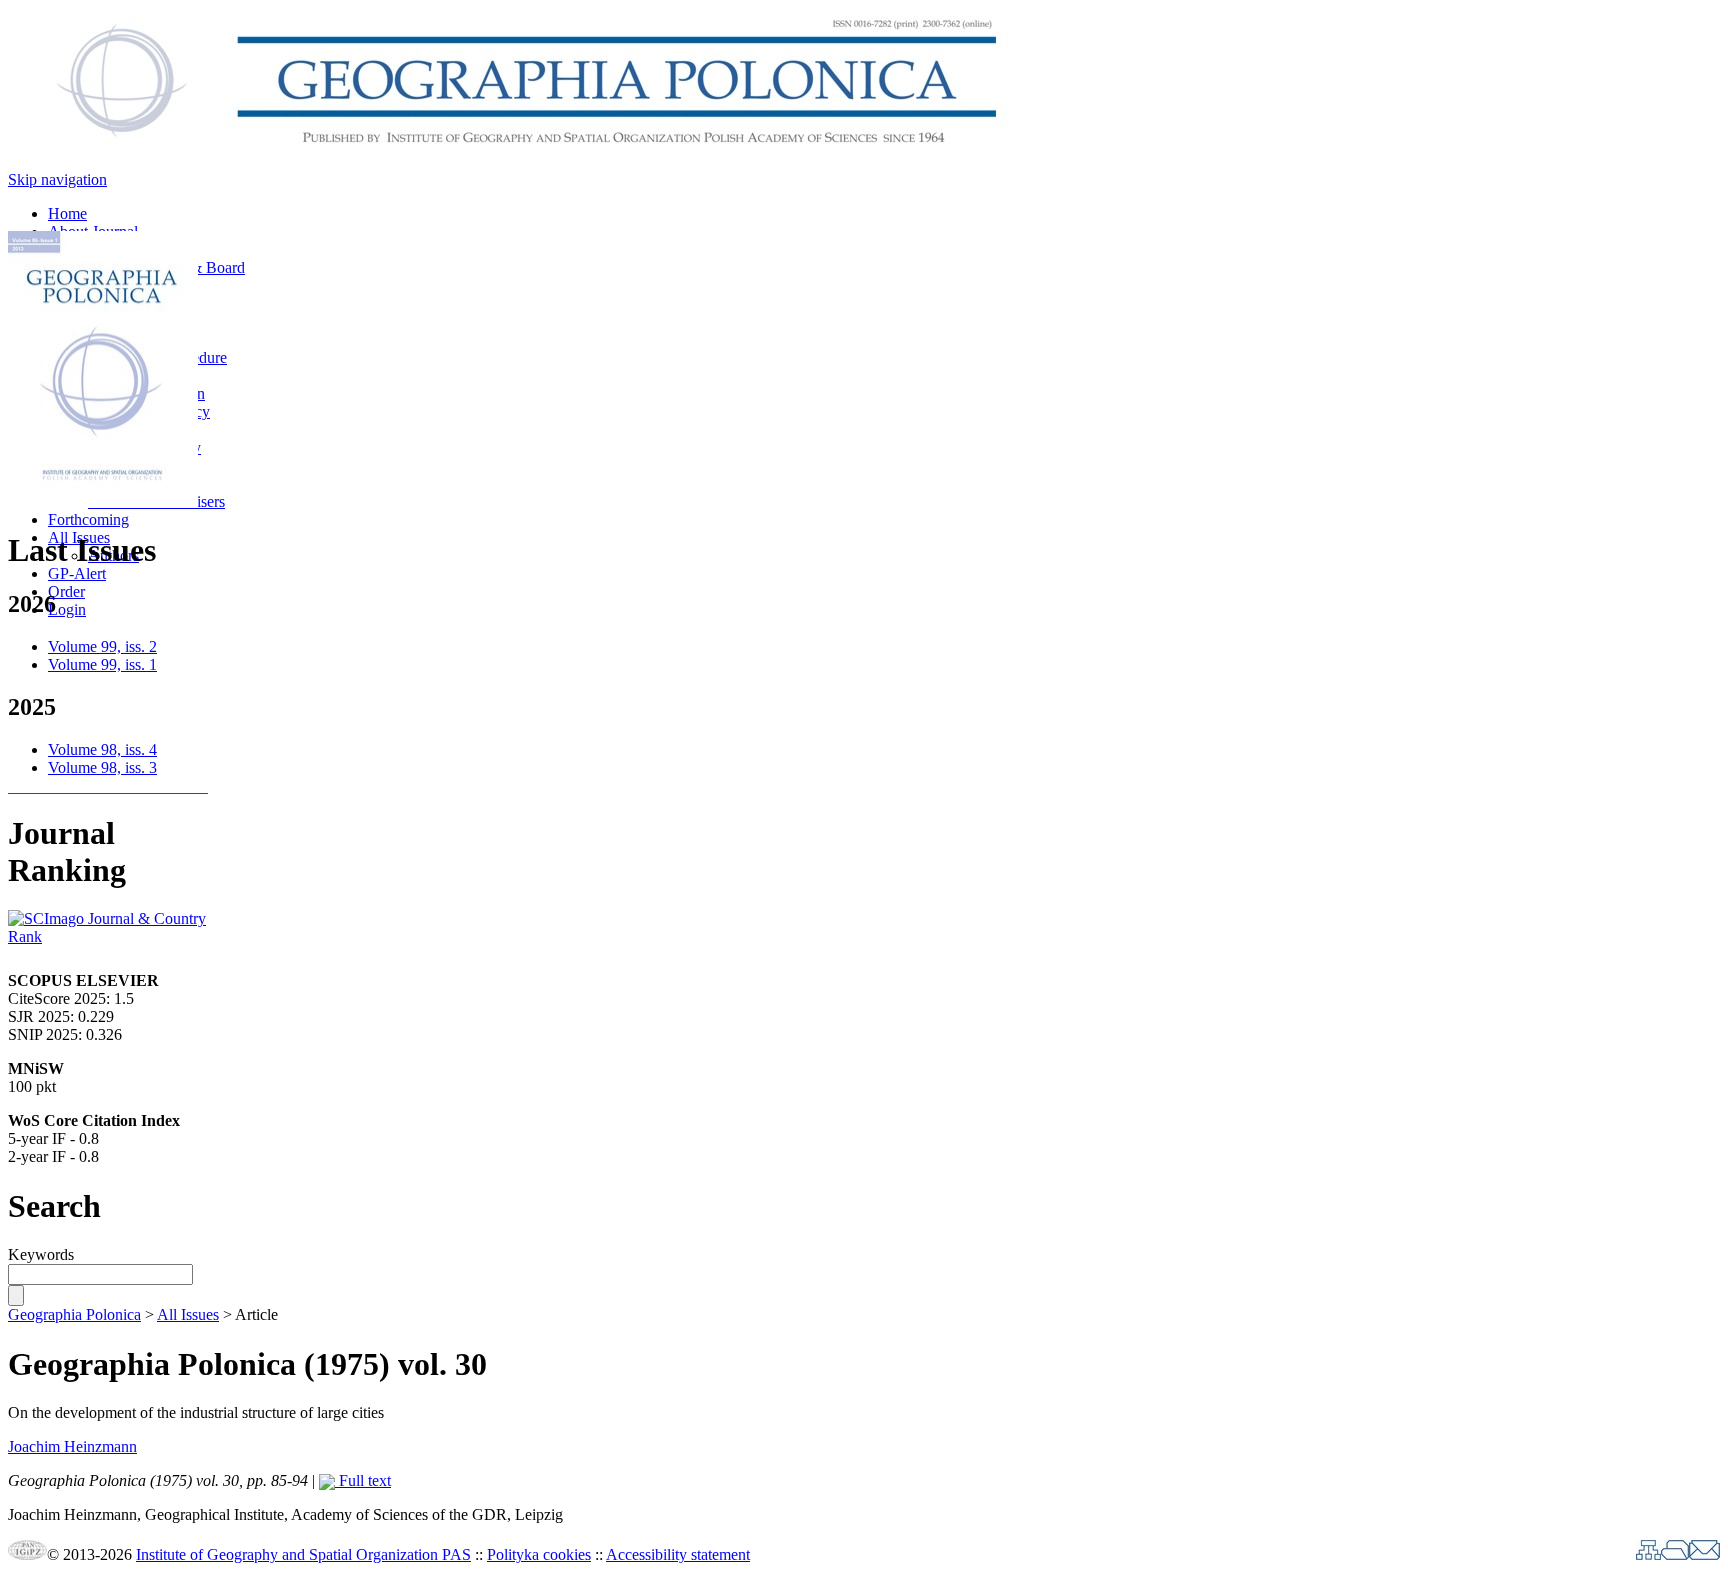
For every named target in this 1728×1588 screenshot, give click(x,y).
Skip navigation (57, 179)
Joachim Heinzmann (72, 1446)
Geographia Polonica (74, 1314)
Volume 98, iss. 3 (102, 767)
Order (66, 591)
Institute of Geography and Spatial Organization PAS (303, 1554)
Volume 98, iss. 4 (102, 749)
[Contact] (1704, 1554)
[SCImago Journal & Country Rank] (108, 936)
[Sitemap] (1648, 1554)
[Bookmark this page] (1675, 1554)
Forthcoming (88, 519)
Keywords (41, 1254)
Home (67, 213)
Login (67, 609)
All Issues (188, 1314)
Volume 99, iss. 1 (102, 664)
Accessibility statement (678, 1554)
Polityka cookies (539, 1554)
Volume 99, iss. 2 (102, 646)
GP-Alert (77, 573)
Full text (363, 1480)
